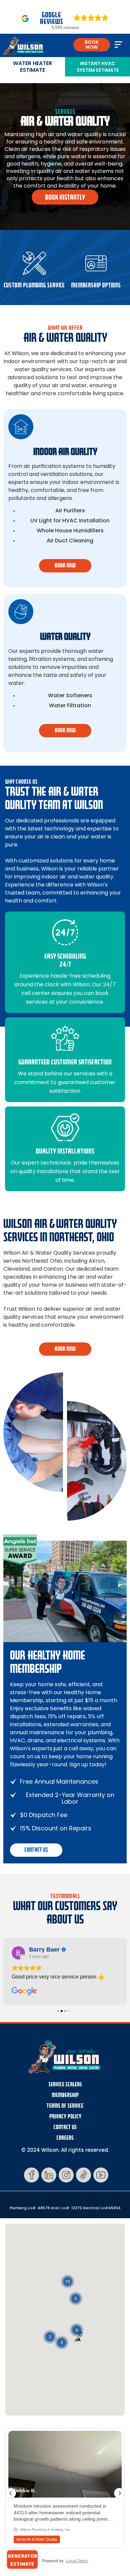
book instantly (65, 197)
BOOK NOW (92, 45)
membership (65, 2095)
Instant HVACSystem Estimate (98, 67)
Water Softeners (70, 696)
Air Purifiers (70, 511)
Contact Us (65, 2127)
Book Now (65, 1349)
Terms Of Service (65, 2106)
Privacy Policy (65, 2117)
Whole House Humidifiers (70, 531)
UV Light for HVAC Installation (70, 521)
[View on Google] (18, 1953)
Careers (65, 2138)
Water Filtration (70, 706)
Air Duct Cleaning (70, 541)
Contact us (36, 1850)
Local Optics (77, 2561)
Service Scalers (65, 2085)
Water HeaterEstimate (32, 67)
